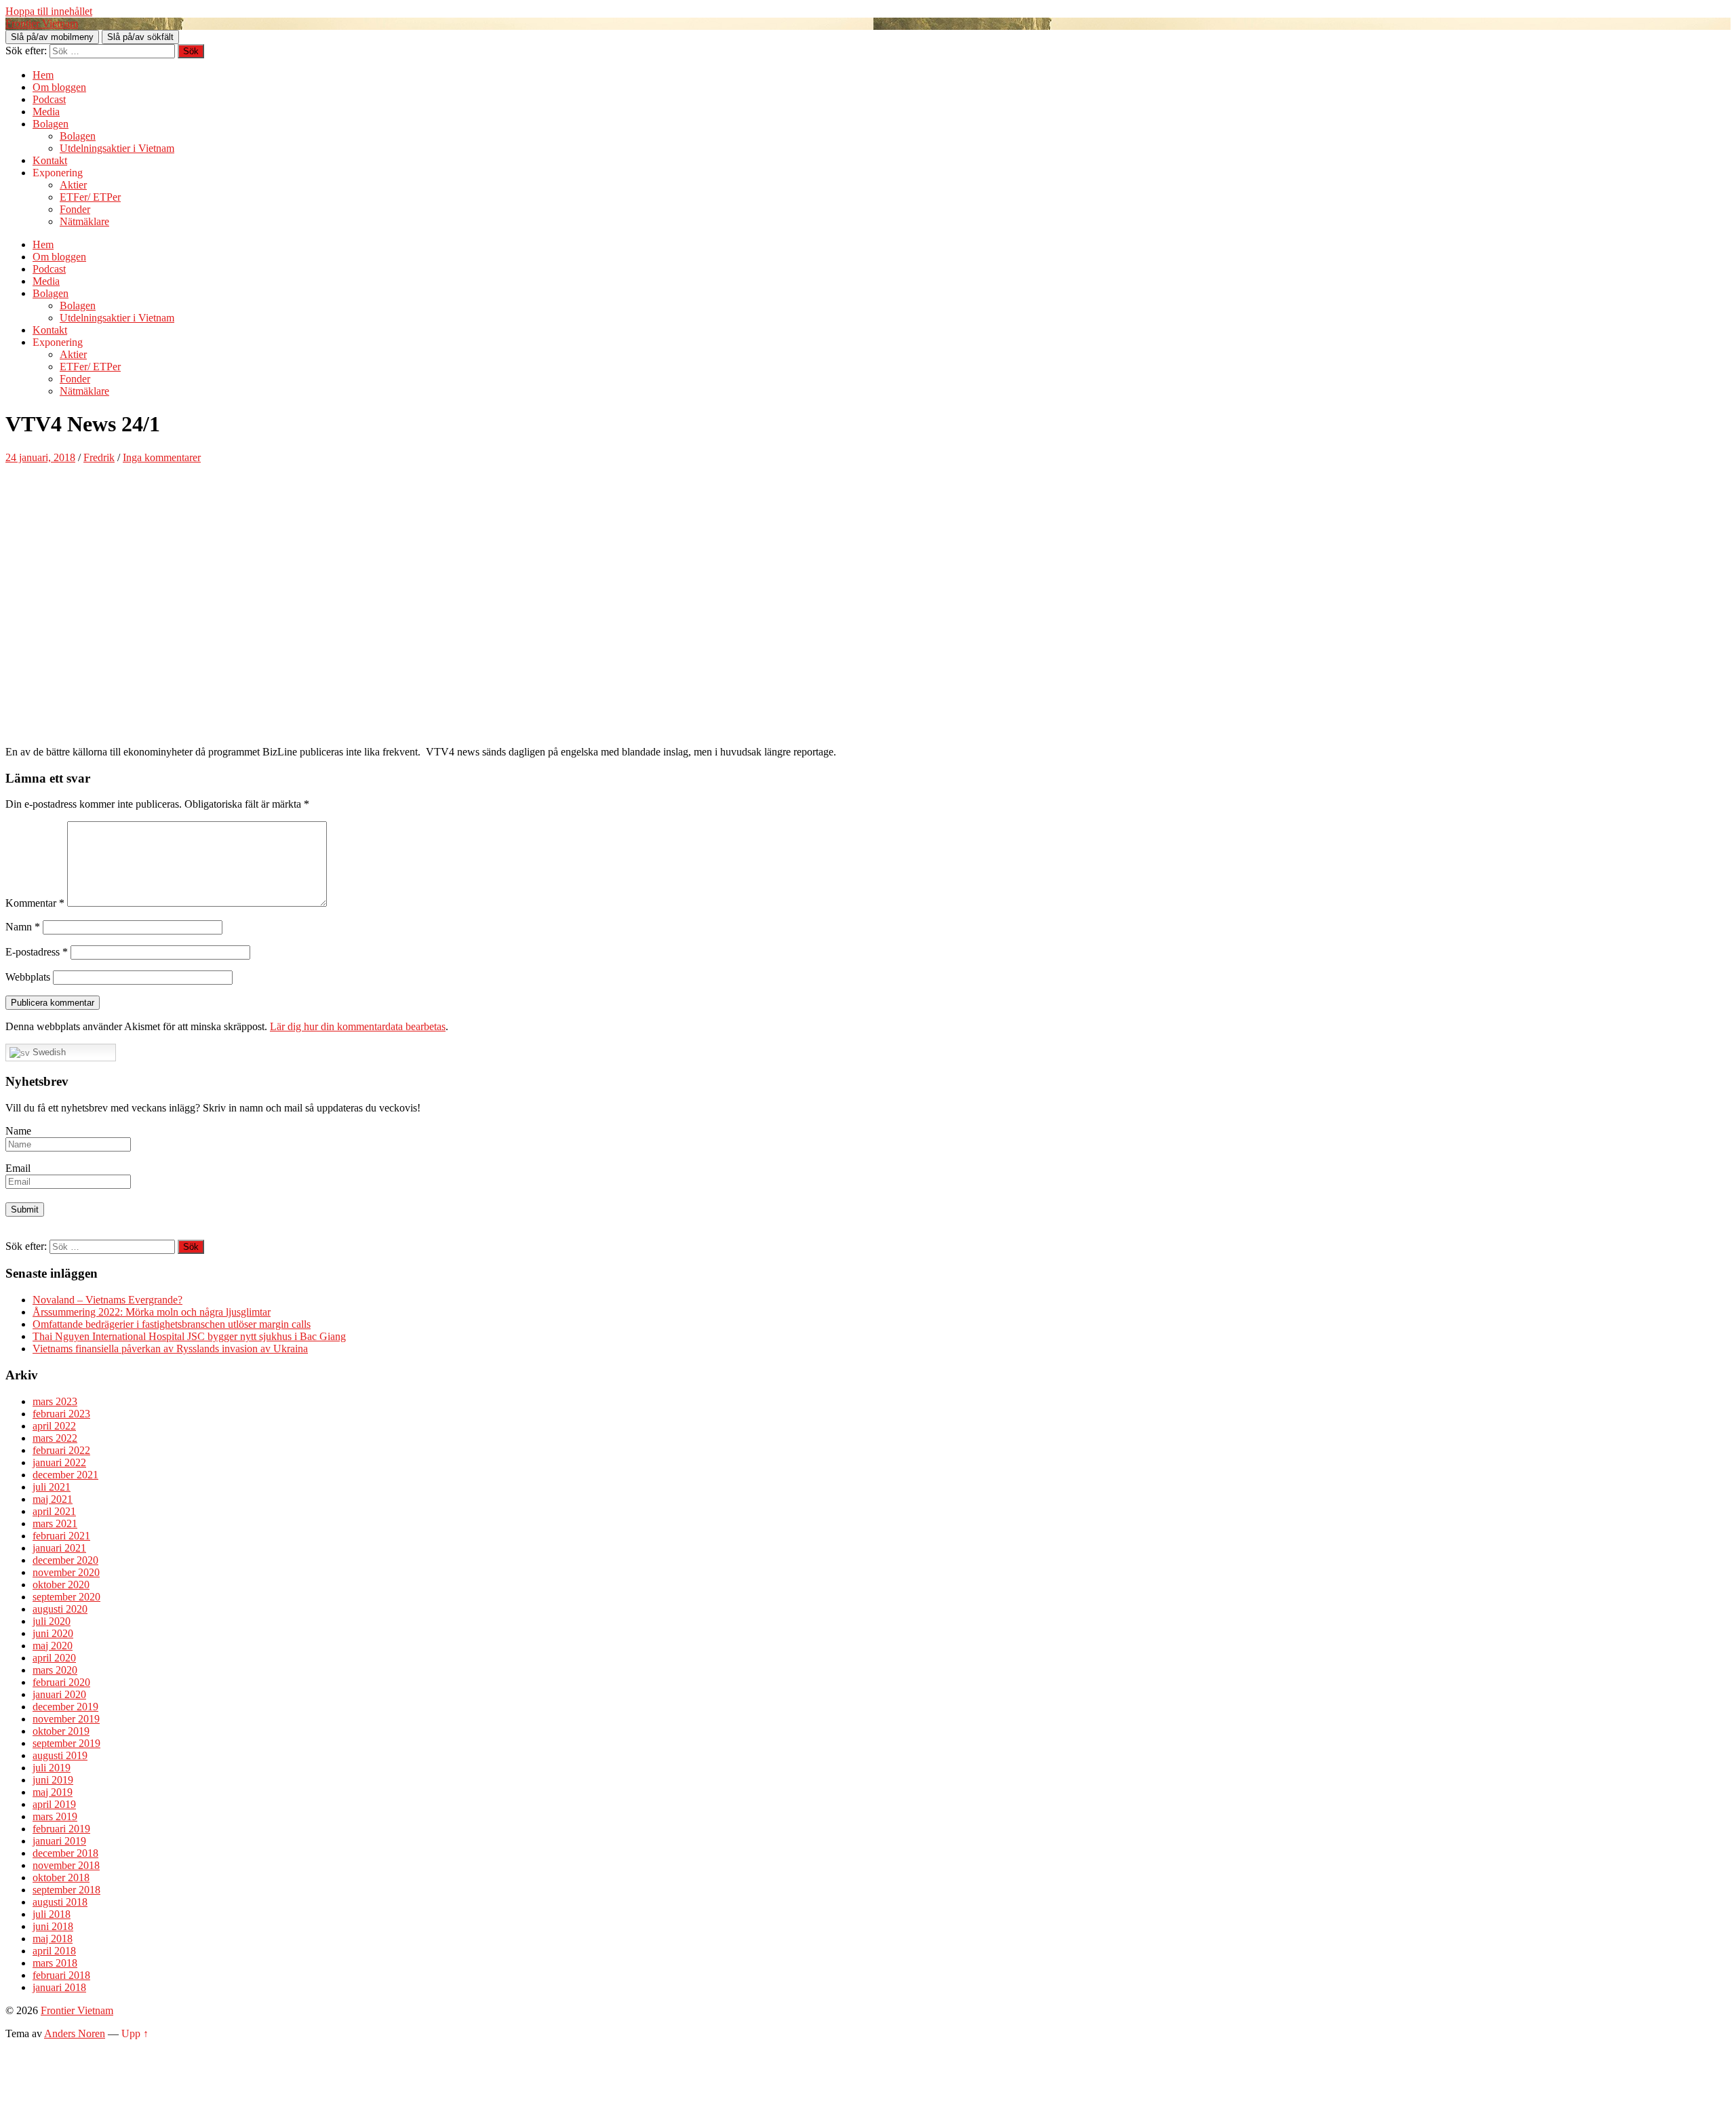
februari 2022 (61, 1450)
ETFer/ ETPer (90, 197)
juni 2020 (53, 1633)
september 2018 (66, 1890)
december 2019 (65, 1707)
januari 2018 (59, 1987)
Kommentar (35, 903)
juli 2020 (52, 1621)
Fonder (75, 209)
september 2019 (66, 1743)
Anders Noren (75, 2033)
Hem (43, 75)
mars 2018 (55, 1963)
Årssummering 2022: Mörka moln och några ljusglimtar (152, 1312)
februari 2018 (61, 1975)
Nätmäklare (84, 221)
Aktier (73, 185)
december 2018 (65, 1853)
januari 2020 (59, 1694)
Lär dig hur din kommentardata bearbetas (358, 1026)
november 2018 (66, 1865)
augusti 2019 (60, 1755)
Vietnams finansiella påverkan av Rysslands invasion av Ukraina (170, 1349)
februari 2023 (61, 1414)
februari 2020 (61, 1682)
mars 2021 (55, 1523)
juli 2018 (52, 1914)
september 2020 (66, 1597)
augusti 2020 (60, 1609)
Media (46, 112)
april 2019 (54, 1804)
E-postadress (37, 952)
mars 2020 (55, 1670)
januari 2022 (59, 1462)
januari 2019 (59, 1841)
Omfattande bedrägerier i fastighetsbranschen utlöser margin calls (172, 1324)
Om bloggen (59, 87)
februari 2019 (61, 1829)
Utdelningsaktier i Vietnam (117, 148)
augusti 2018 (60, 1902)
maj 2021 (53, 1499)
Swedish (48, 1052)
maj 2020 (53, 1646)
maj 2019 (53, 1792)
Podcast (49, 99)
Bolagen (51, 124)
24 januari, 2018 (40, 457)
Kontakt (50, 160)
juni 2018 (53, 1926)
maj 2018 (53, 1939)
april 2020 (54, 1658)
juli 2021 (52, 1487)
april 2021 (54, 1511)
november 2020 (66, 1572)
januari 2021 (59, 1548)
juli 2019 (52, 1768)
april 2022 (54, 1426)
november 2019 (66, 1719)
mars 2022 (55, 1438)
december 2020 (65, 1560)
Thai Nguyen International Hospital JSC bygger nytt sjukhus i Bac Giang (189, 1336)
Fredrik (99, 457)
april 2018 (54, 1951)
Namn (23, 927)
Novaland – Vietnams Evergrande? (107, 1300)
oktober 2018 (61, 1877)
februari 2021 (61, 1536)
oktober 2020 (61, 1585)
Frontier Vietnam (42, 23)
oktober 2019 (61, 1731)
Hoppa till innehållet (49, 11)
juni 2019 (53, 1780)
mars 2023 (55, 1401)
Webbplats (28, 977)
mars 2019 (55, 1816)
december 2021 (65, 1475)
